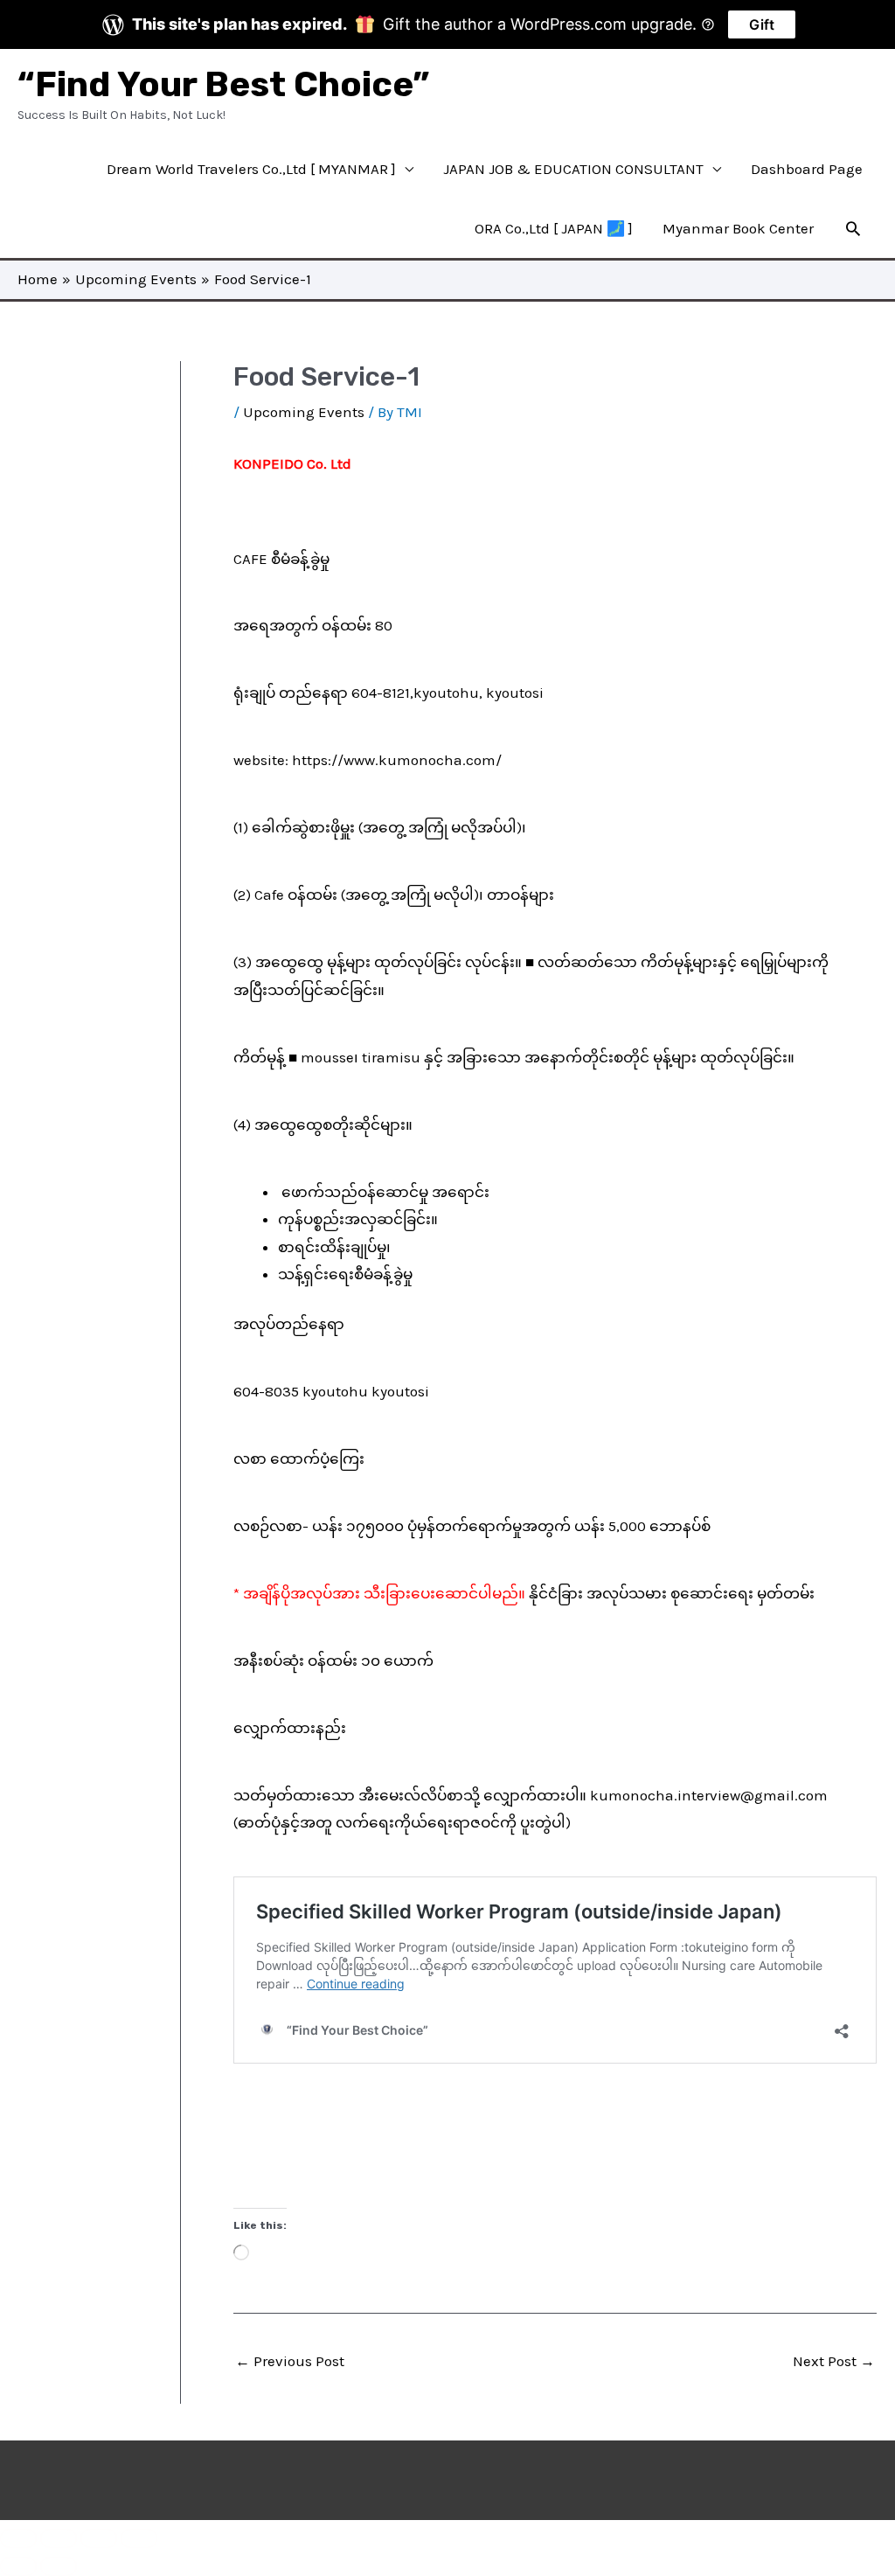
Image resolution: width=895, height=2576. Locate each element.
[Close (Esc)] (139, 2538)
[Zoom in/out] (18, 2538)
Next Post (834, 2361)
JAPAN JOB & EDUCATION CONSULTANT (573, 169)
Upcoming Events (304, 412)
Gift (762, 24)
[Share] (99, 2538)
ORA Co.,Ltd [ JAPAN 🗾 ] (554, 228)
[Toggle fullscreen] (59, 2538)
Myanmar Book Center (738, 228)
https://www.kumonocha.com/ (397, 760)
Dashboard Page (807, 169)
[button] (853, 228)
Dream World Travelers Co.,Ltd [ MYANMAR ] (251, 169)
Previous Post (290, 2361)
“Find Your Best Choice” (223, 84)
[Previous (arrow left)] (18, 2566)
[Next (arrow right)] (59, 2566)
